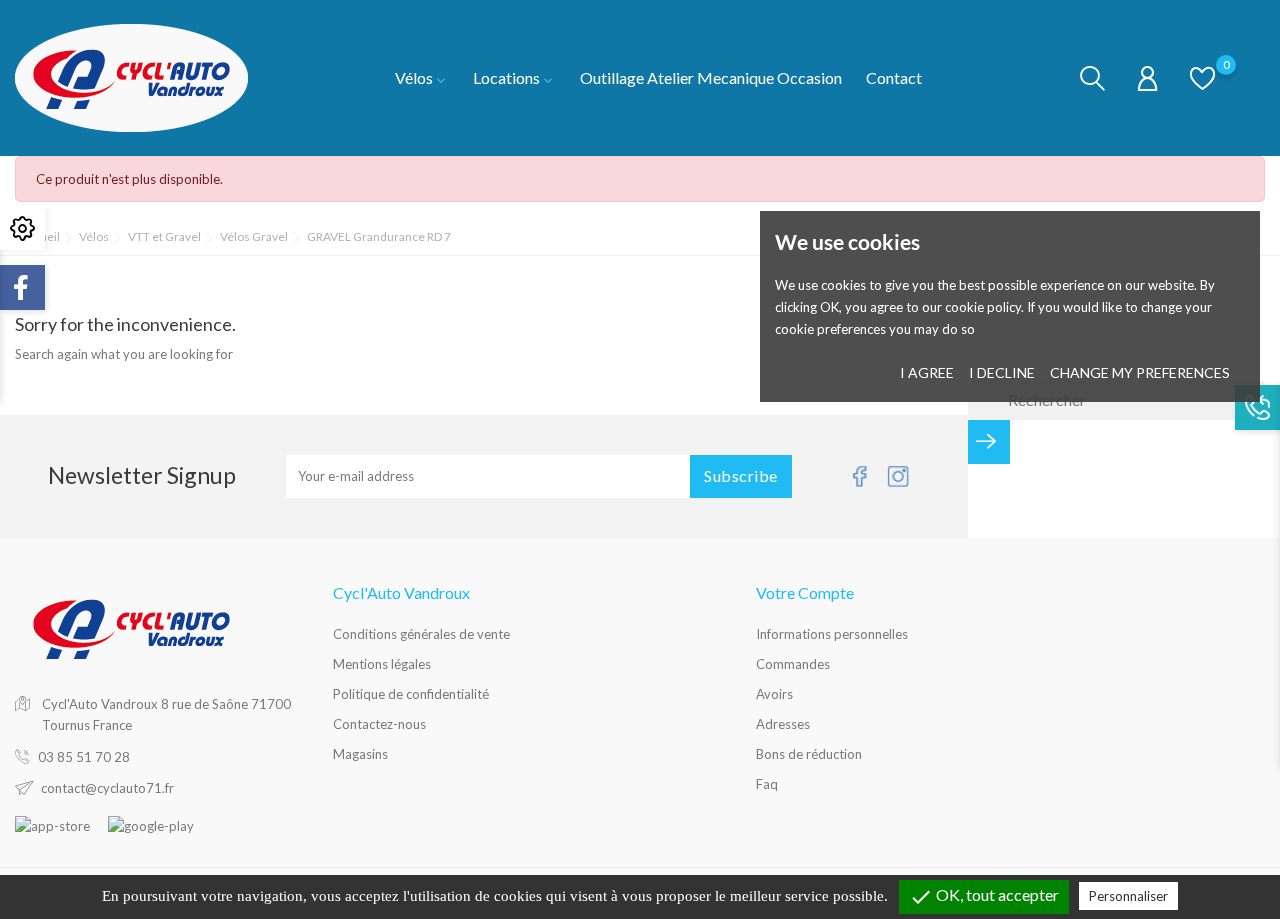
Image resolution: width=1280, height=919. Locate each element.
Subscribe (741, 475)
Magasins (360, 754)
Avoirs (774, 694)
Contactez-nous (379, 724)
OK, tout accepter (984, 897)
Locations (514, 78)
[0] (1202, 77)
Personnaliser (1128, 896)
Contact (894, 77)
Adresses (783, 724)
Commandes (793, 664)
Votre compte (805, 592)
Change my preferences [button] (1140, 372)
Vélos (422, 78)
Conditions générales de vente (421, 634)
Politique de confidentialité (411, 694)
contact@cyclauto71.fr (107, 788)
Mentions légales (382, 664)
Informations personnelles (832, 634)
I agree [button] (927, 372)
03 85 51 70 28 (84, 757)
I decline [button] (1002, 372)
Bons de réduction (809, 754)
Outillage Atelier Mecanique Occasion (711, 77)
